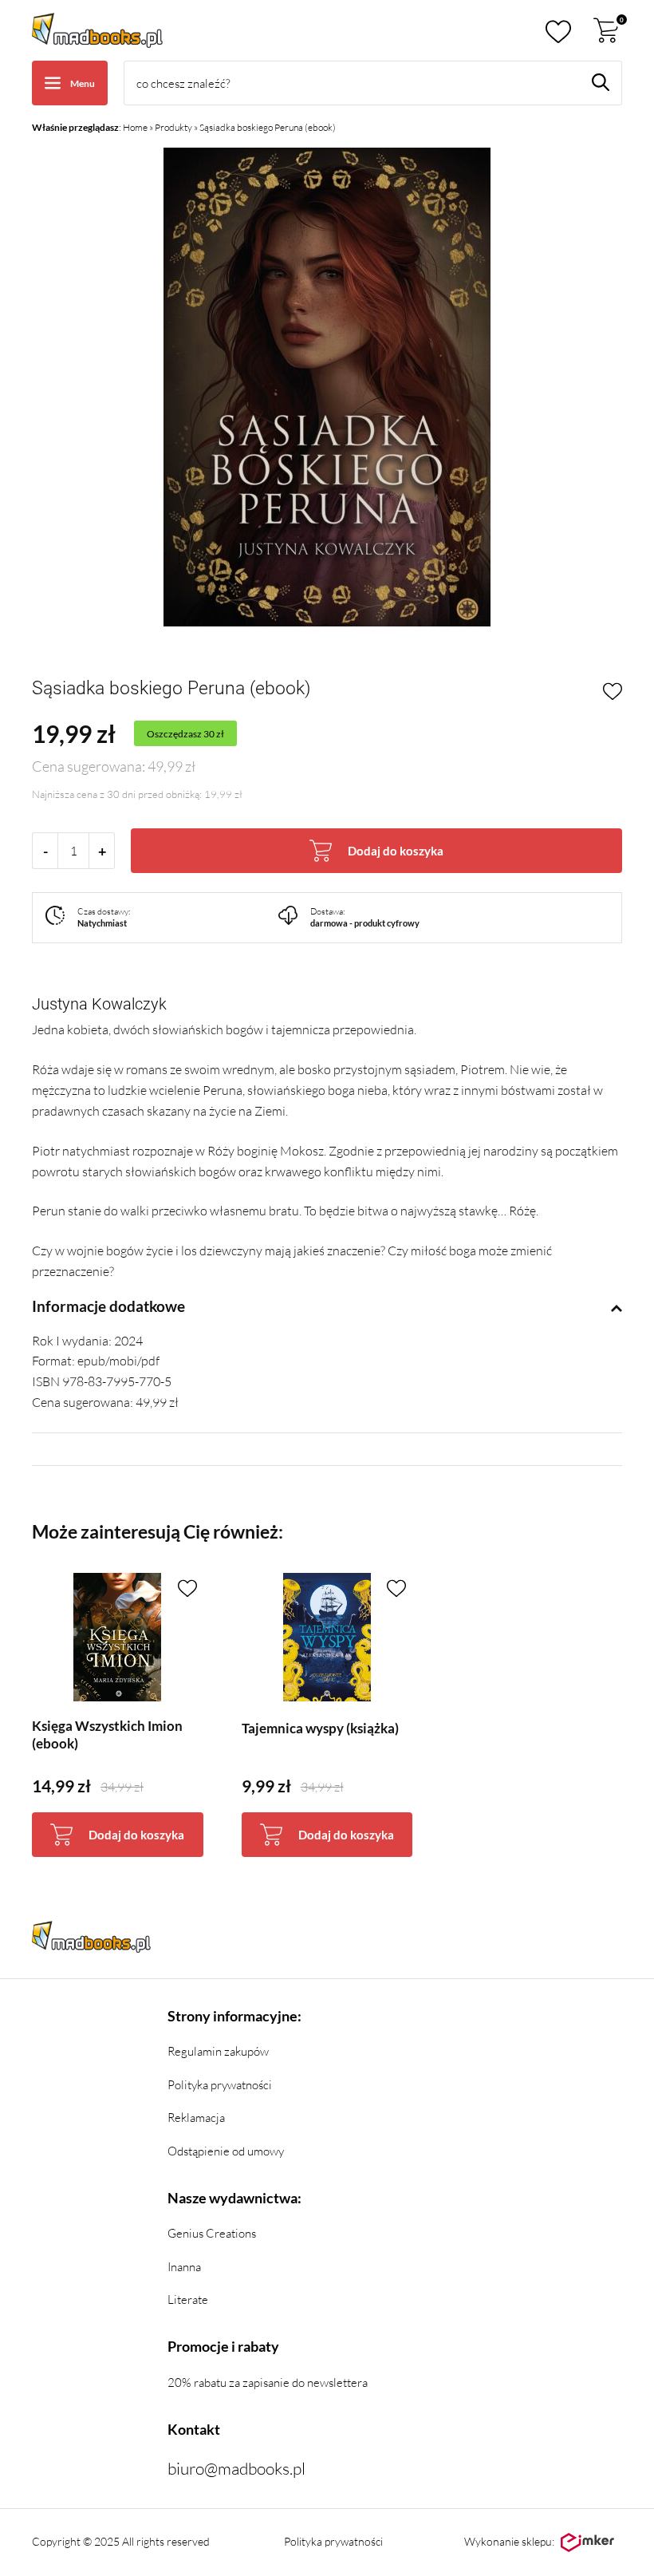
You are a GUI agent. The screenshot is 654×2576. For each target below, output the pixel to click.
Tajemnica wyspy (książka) (320, 1728)
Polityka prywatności (220, 2085)
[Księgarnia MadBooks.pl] (97, 30)
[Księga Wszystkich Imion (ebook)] (118, 1637)
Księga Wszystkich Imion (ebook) (107, 1734)
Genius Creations (212, 2233)
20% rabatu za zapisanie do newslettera (268, 2382)
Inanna (184, 2267)
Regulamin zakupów (218, 2051)
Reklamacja (196, 2118)
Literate (188, 2299)
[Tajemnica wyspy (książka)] (327, 1637)
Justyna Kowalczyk (99, 1004)
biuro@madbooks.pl (236, 2468)
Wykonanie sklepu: (509, 2541)
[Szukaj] (601, 82)
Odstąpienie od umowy (226, 2151)
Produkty (173, 127)
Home (135, 127)
